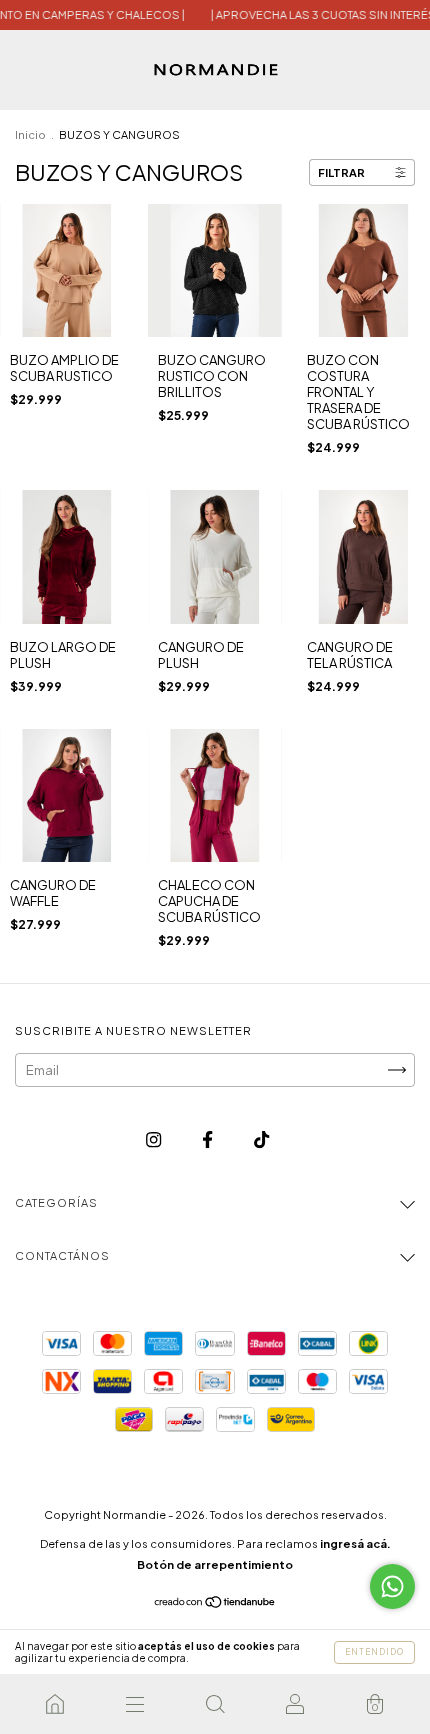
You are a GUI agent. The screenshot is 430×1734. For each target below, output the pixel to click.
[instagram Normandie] (154, 1139)
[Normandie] (55, 1704)
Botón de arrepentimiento (215, 1564)
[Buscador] (215, 1704)
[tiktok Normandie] (261, 1139)
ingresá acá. (355, 1543)
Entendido (374, 1652)
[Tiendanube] (215, 1604)
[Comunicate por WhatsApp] (392, 1586)
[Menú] (135, 1704)
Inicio (30, 134)
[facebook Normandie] (208, 1139)
